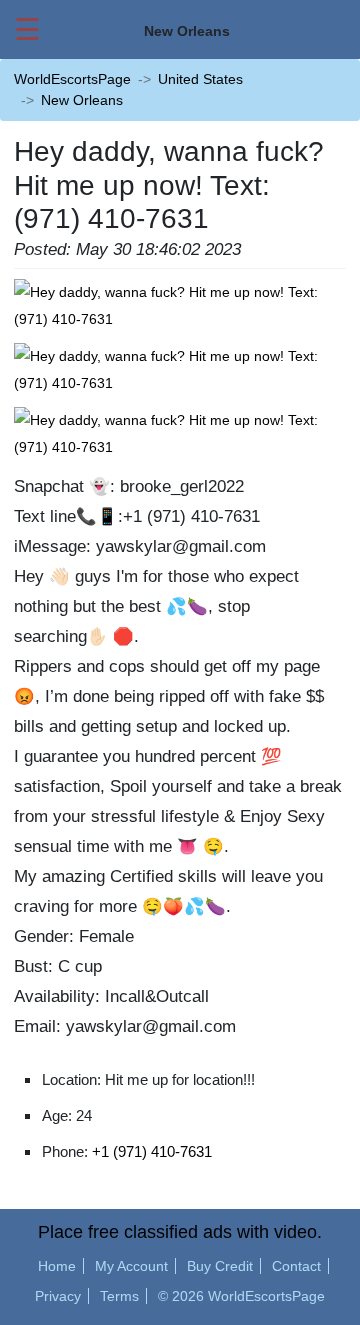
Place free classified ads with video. (180, 1232)
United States (200, 79)
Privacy (58, 1296)
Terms (119, 1296)
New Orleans (82, 100)
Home (57, 1266)
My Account (131, 1266)
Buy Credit (220, 1266)
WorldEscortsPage (72, 79)
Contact (296, 1266)
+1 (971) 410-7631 (152, 1151)
